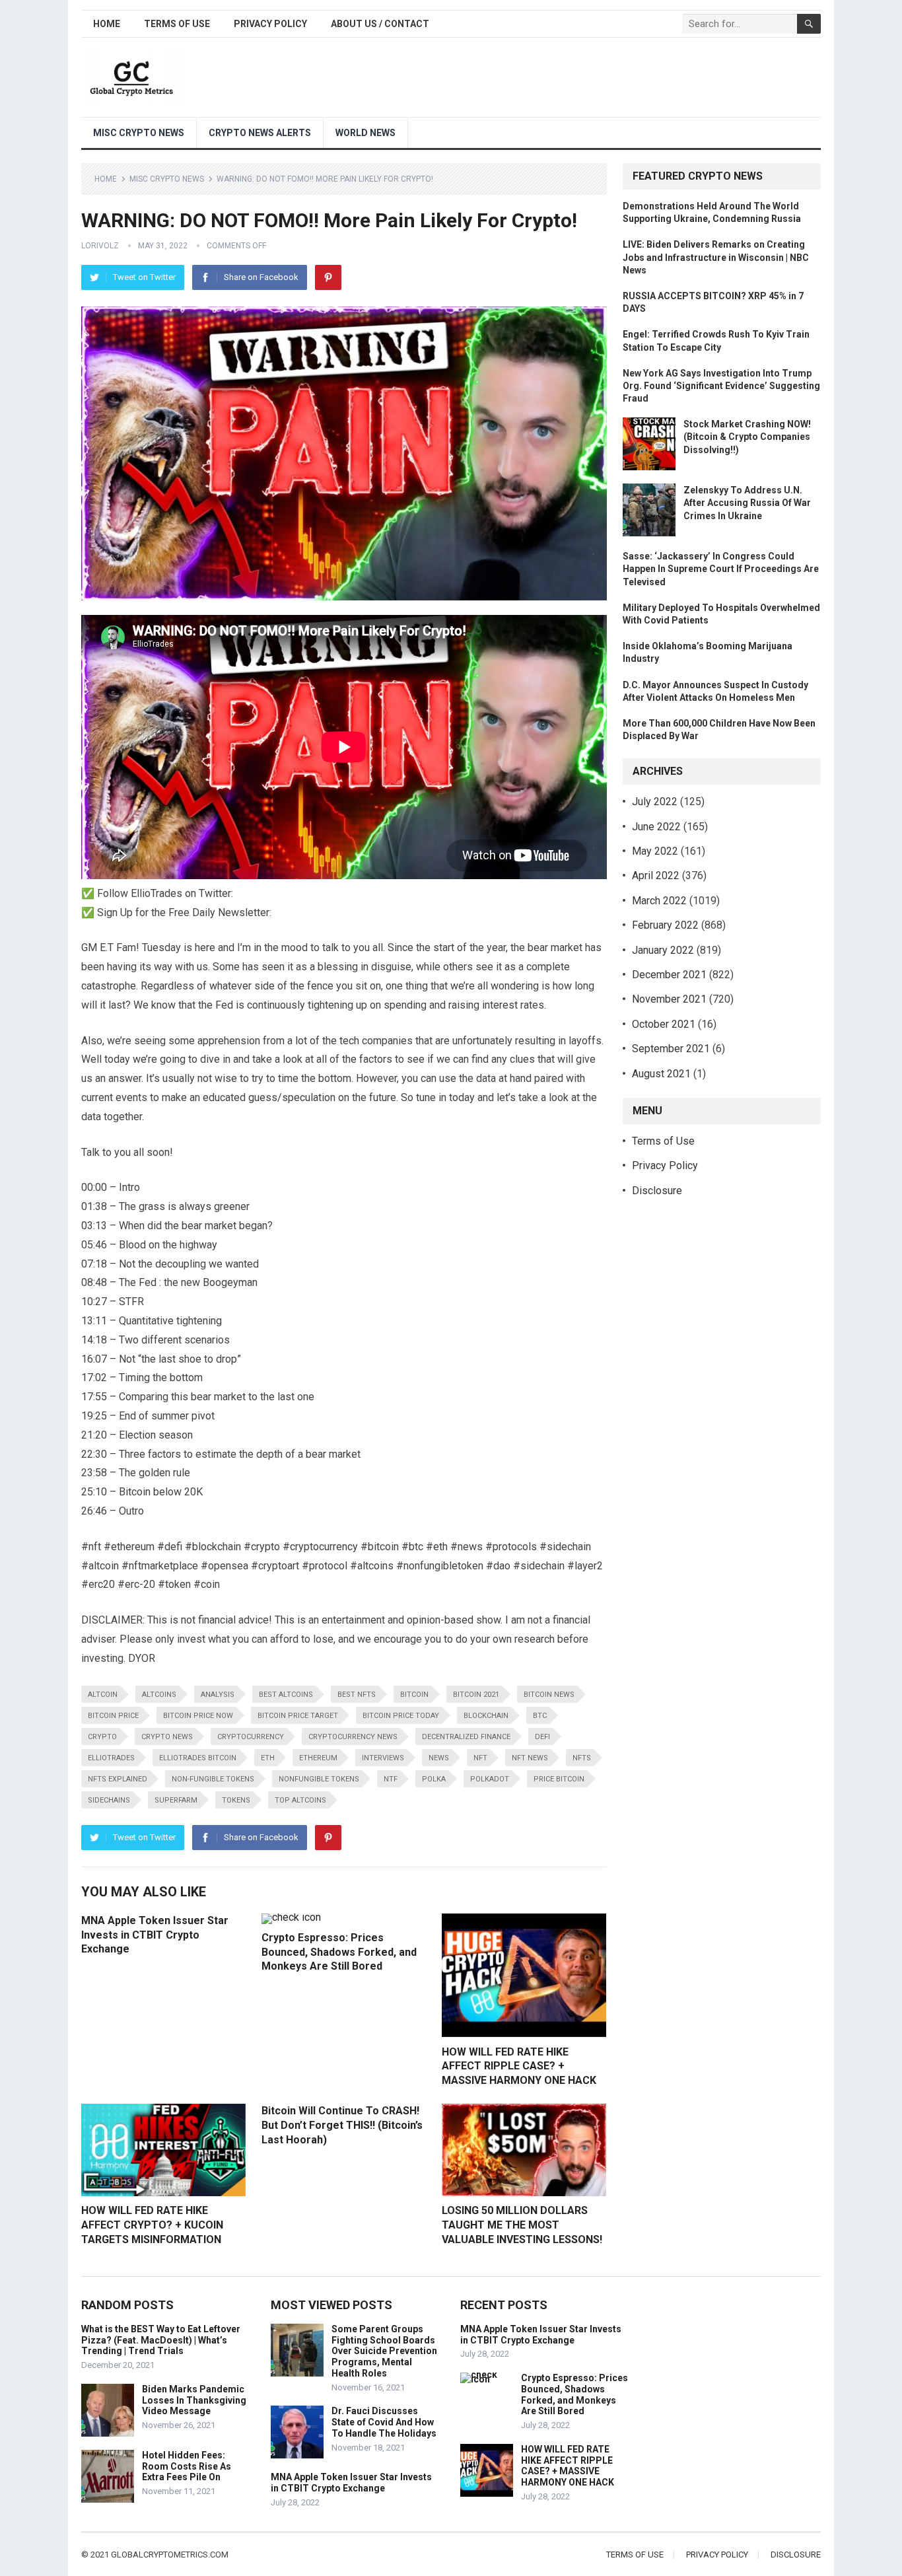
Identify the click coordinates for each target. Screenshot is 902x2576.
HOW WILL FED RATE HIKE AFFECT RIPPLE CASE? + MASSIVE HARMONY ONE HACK (519, 2066)
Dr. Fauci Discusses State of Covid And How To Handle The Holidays (384, 2422)
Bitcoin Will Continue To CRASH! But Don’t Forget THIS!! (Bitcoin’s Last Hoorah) (342, 2125)
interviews (383, 1758)
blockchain (486, 1716)
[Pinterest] (328, 277)
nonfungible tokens (319, 1779)
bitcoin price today (401, 1716)
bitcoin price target (298, 1716)
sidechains (109, 1800)
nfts (582, 1758)
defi (542, 1737)
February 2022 (665, 925)
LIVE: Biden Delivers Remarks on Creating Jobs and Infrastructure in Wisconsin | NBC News (716, 257)
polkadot (490, 1779)
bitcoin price (113, 1716)
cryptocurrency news (353, 1737)
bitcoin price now (198, 1716)
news (439, 1758)
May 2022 (655, 851)
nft (480, 1758)
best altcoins (286, 1695)
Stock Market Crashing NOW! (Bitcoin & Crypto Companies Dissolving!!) (747, 437)
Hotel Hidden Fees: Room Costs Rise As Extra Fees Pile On (187, 2466)
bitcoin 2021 (476, 1695)
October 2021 (664, 1024)
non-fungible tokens (213, 1779)
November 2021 (669, 999)
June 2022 (656, 827)
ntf (391, 1779)
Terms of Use (177, 24)
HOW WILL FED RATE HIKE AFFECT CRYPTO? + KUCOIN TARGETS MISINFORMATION (152, 2225)
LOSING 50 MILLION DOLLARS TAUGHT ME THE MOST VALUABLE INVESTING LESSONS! (522, 2225)
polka (434, 1779)
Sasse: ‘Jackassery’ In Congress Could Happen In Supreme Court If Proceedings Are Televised (721, 569)
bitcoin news (549, 1695)
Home (107, 24)
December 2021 (669, 975)
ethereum (318, 1758)
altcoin (103, 1695)
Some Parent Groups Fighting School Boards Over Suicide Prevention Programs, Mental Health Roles (384, 2351)
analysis (218, 1695)
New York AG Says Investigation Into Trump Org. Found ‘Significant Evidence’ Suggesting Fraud (721, 386)
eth (268, 1758)
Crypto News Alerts (260, 133)
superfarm (176, 1800)
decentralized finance (466, 1737)
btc (540, 1716)
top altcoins (300, 1800)
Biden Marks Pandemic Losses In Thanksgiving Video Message (194, 2400)
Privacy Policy (270, 24)
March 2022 (659, 901)
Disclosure (657, 1191)
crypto (102, 1737)
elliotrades (111, 1758)
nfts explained (118, 1779)
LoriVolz (100, 246)
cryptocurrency (251, 1737)
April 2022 (656, 876)
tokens (236, 1800)
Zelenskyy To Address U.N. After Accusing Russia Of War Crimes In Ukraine (747, 503)
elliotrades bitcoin (198, 1758)
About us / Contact (380, 24)
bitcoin (414, 1695)
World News (365, 133)
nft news (530, 1758)
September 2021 (671, 1049)
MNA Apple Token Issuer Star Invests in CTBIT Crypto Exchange (155, 1935)
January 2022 (663, 950)
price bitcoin (559, 1779)
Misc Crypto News (139, 133)
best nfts (357, 1695)
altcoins (159, 1695)
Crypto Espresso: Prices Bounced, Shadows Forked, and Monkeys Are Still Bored (339, 1952)
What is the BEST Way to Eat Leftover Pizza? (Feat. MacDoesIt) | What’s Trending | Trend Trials (161, 2340)
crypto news (167, 1737)
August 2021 (661, 1074)
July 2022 (655, 802)
